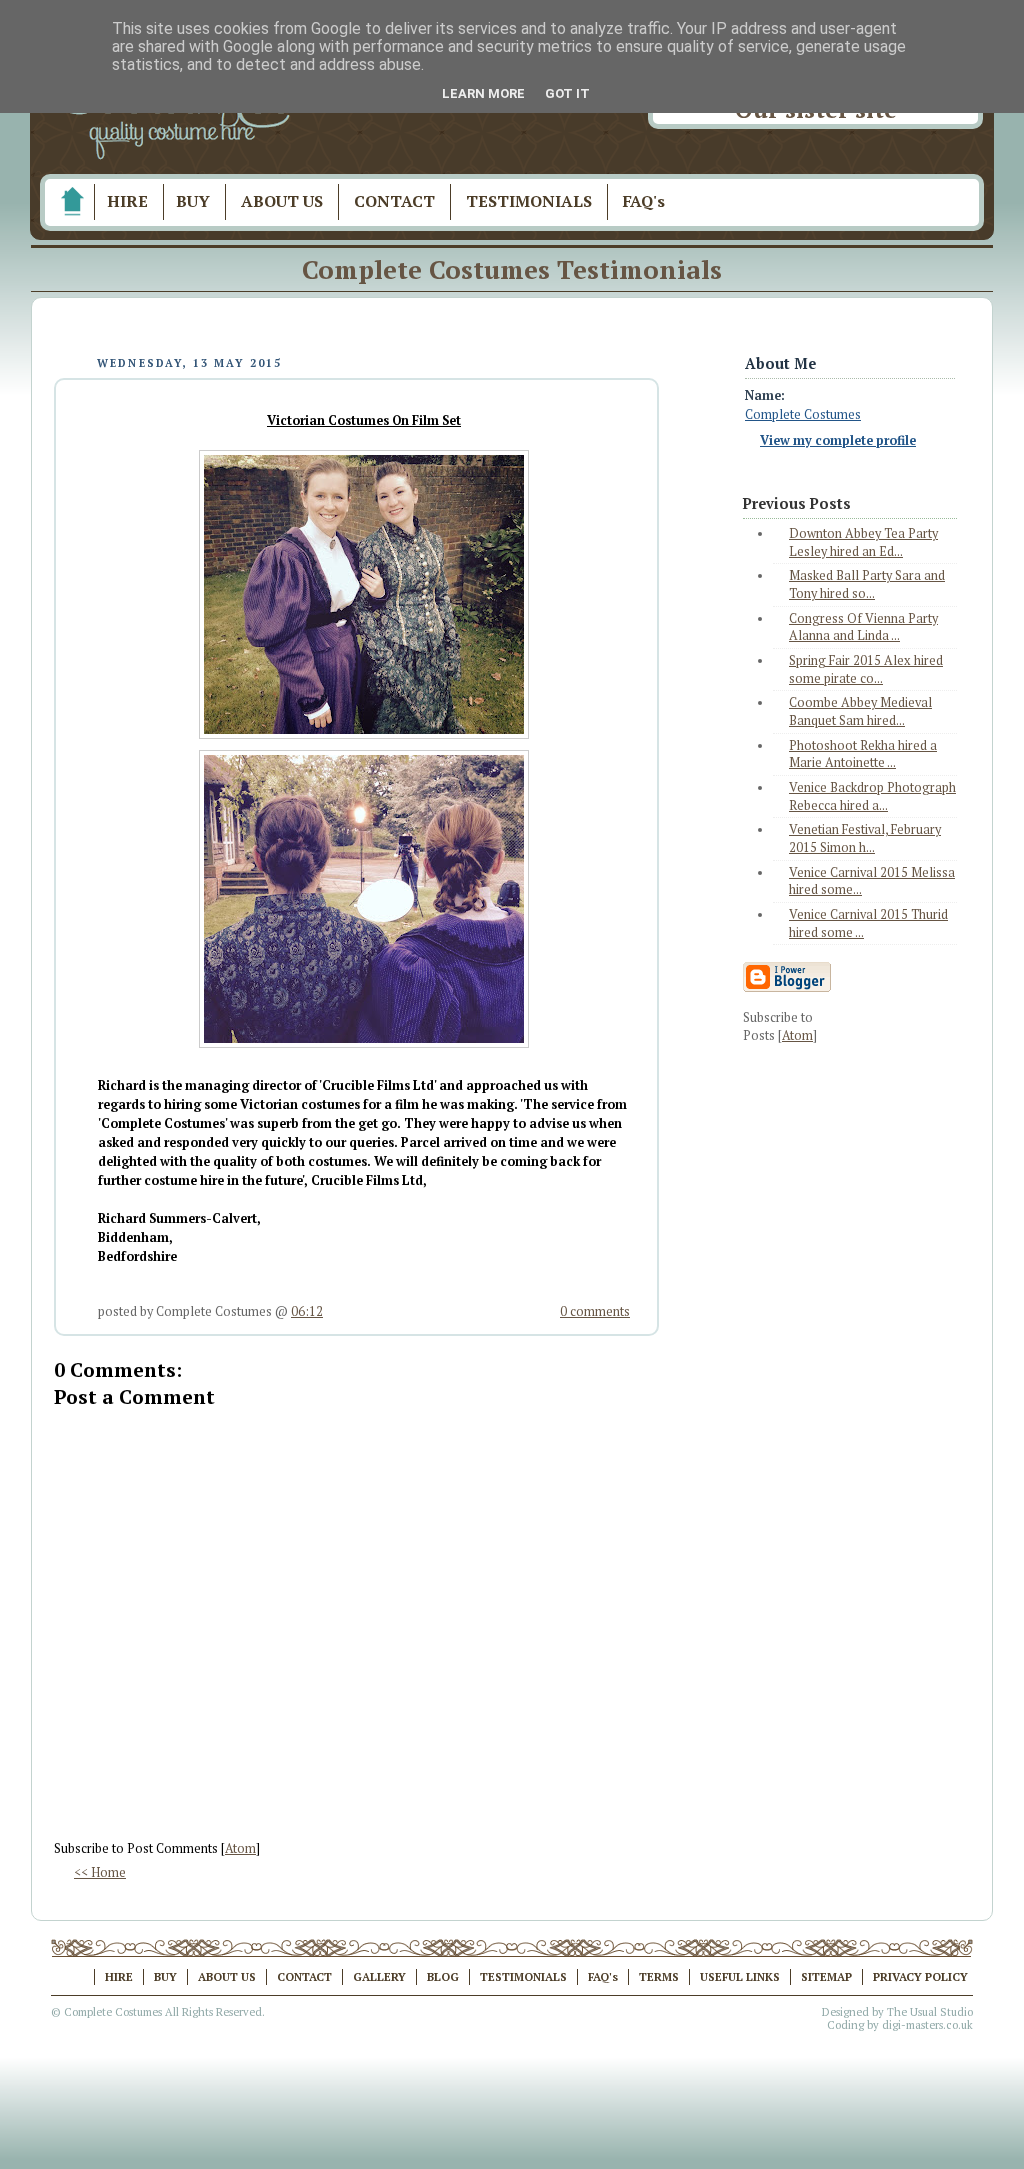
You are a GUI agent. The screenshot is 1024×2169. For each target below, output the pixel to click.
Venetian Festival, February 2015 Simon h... (865, 838)
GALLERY (379, 1976)
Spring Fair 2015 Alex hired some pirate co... (866, 669)
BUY (193, 201)
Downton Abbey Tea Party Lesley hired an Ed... (863, 542)
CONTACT (394, 201)
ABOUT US (282, 201)
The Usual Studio (930, 2012)
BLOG (443, 1976)
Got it (567, 93)
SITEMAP (826, 1976)
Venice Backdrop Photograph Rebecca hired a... (872, 796)
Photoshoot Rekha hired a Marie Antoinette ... (863, 754)
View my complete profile (838, 440)
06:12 (307, 1311)
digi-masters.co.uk (927, 2025)
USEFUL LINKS (740, 1976)
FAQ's (644, 201)
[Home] (72, 202)
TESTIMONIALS (529, 201)
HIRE (127, 201)
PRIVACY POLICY (920, 1976)
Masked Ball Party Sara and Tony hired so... (867, 584)
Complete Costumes (803, 414)
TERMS (659, 1976)
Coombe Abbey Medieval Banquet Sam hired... (860, 711)
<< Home (100, 1872)
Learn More (483, 93)
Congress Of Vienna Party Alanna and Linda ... (863, 627)
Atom (240, 1848)
